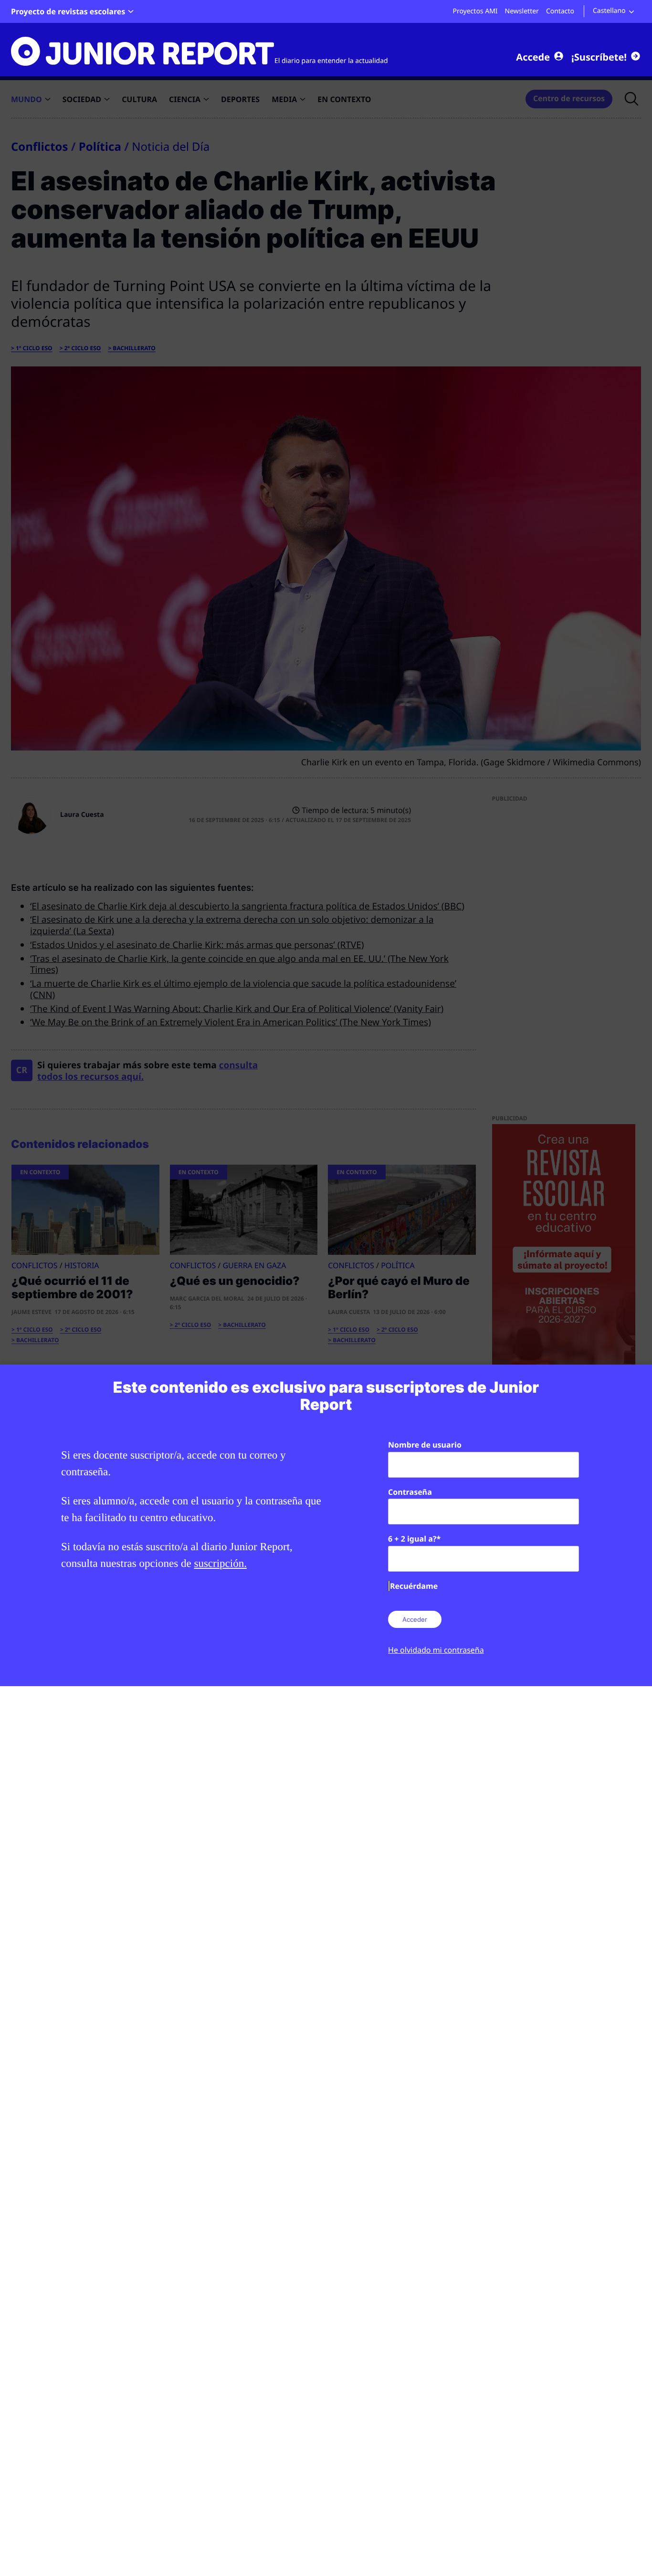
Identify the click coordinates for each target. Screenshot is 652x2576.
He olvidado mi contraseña (436, 1650)
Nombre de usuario (425, 1445)
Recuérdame (414, 1586)
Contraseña (410, 1492)
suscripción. (220, 1563)
